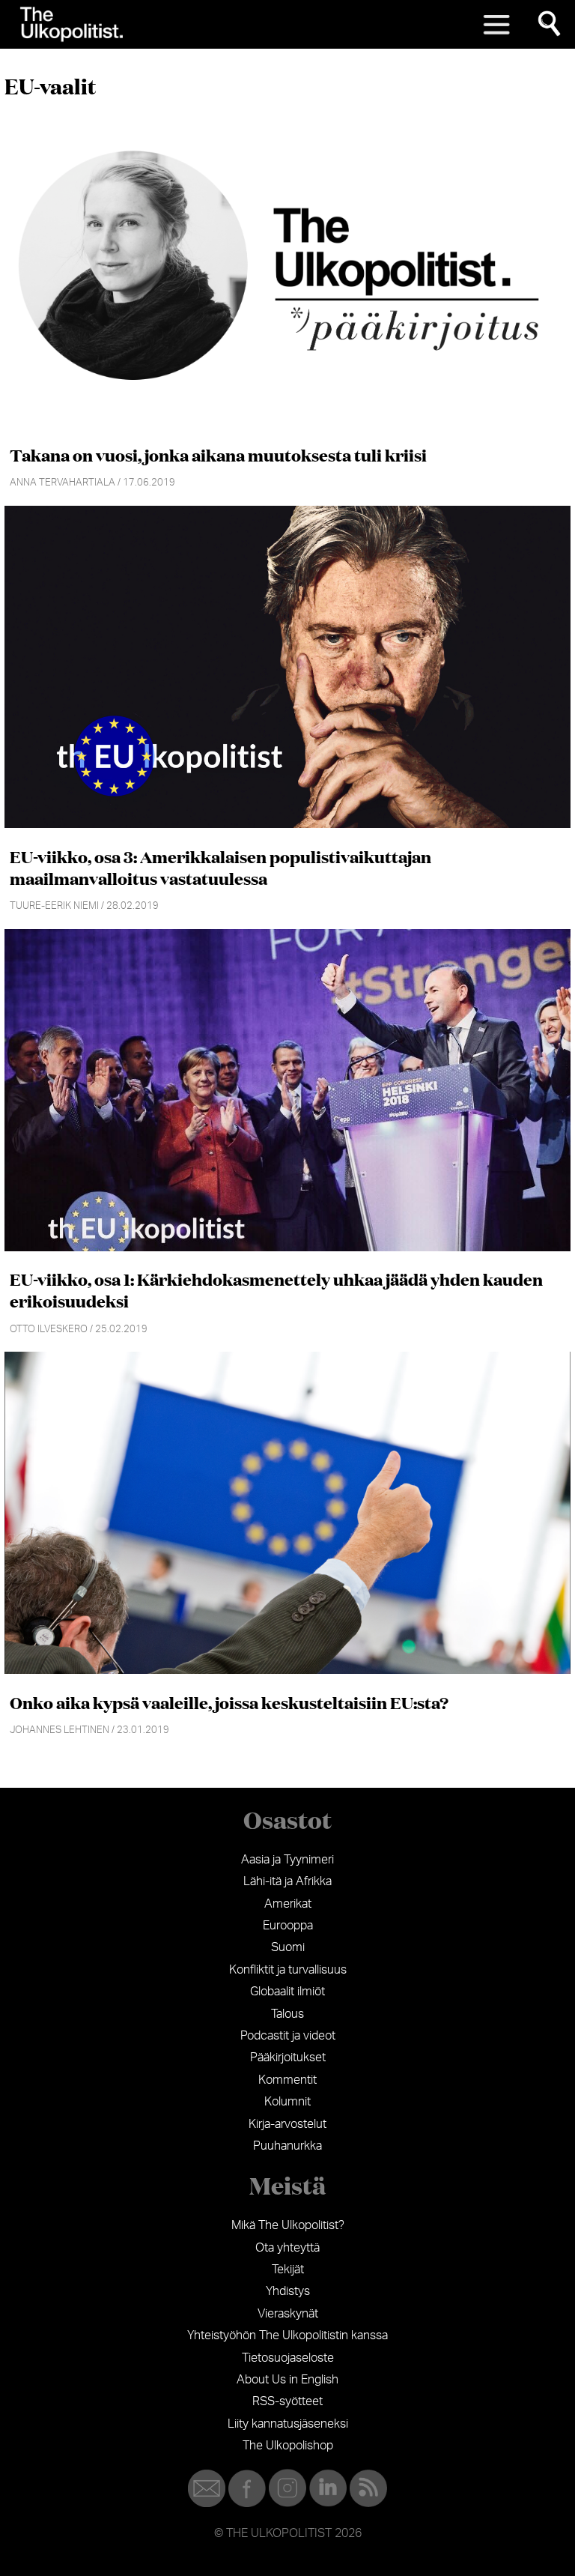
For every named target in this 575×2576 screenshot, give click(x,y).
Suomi (288, 1947)
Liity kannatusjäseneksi (288, 2424)
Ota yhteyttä (287, 2248)
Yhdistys (288, 2291)
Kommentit (287, 2080)
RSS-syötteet (287, 2401)
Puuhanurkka (287, 2146)
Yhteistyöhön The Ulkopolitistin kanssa (287, 2335)
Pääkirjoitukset (288, 2058)
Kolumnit (287, 2102)
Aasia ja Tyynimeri (287, 1860)
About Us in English (287, 2380)
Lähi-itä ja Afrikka (287, 1881)
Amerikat (288, 1904)
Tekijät (288, 2270)
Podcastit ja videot (288, 2036)
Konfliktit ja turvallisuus (288, 1970)
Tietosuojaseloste (288, 2358)
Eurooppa (288, 1926)
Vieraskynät (288, 2314)
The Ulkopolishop (288, 2446)
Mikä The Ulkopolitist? (288, 2225)
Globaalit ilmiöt (287, 1992)
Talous (287, 2014)
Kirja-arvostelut (287, 2124)
